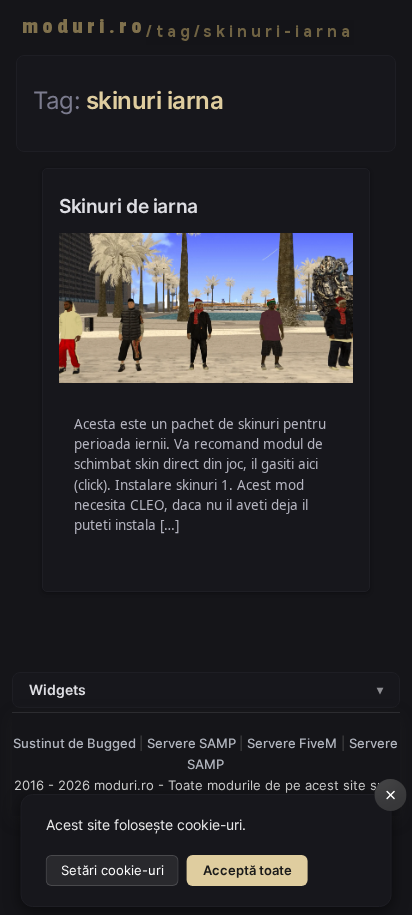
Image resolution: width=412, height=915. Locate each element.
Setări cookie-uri (112, 870)
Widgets (206, 689)
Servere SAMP (193, 743)
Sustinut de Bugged (76, 743)
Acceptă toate (247, 870)
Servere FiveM (292, 743)
